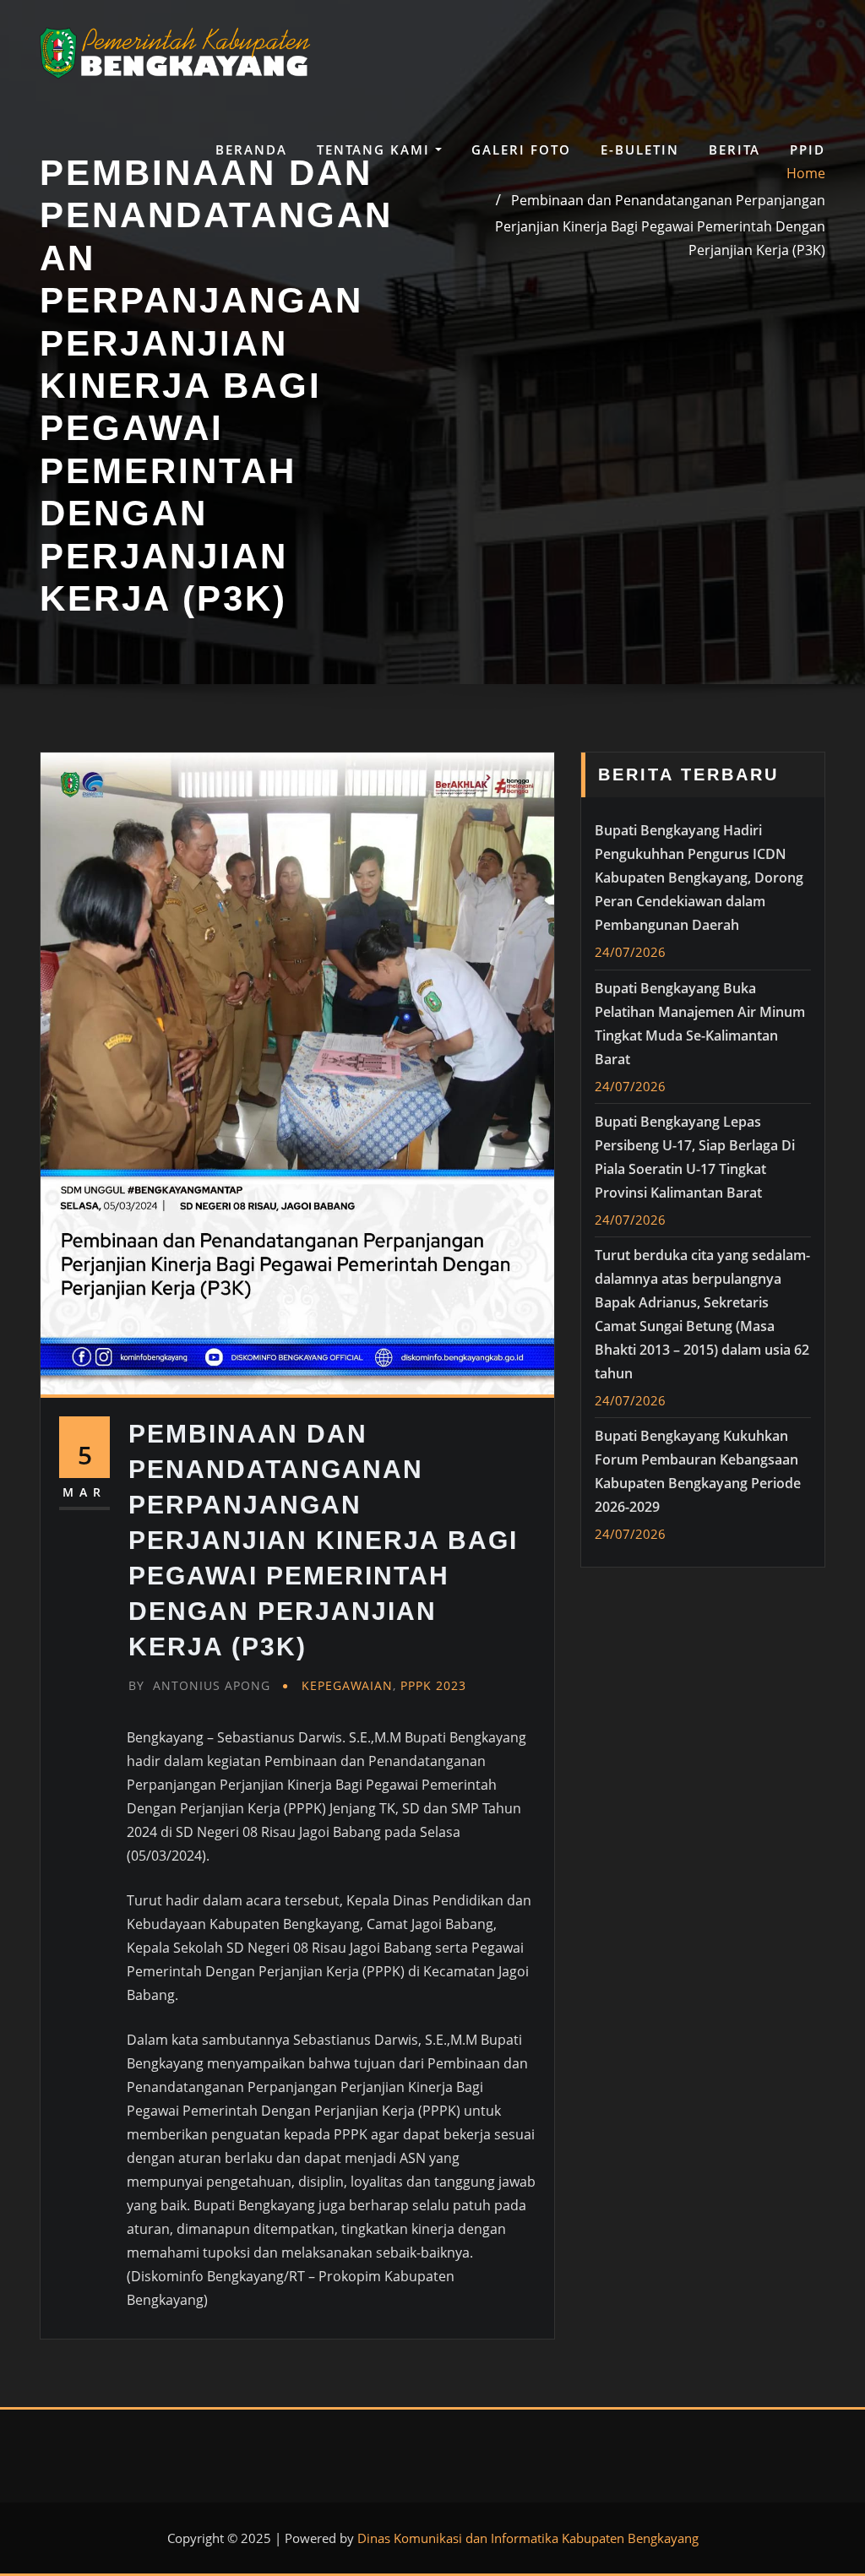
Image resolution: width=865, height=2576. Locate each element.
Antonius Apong (199, 1685)
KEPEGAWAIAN (347, 1685)
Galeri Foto (521, 149)
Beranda (251, 149)
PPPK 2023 (433, 1685)
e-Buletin (640, 149)
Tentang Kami (376, 149)
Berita (734, 149)
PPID (808, 149)
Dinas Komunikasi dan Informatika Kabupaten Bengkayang (528, 2538)
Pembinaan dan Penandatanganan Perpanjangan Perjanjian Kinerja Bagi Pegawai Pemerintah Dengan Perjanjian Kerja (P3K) (660, 225)
